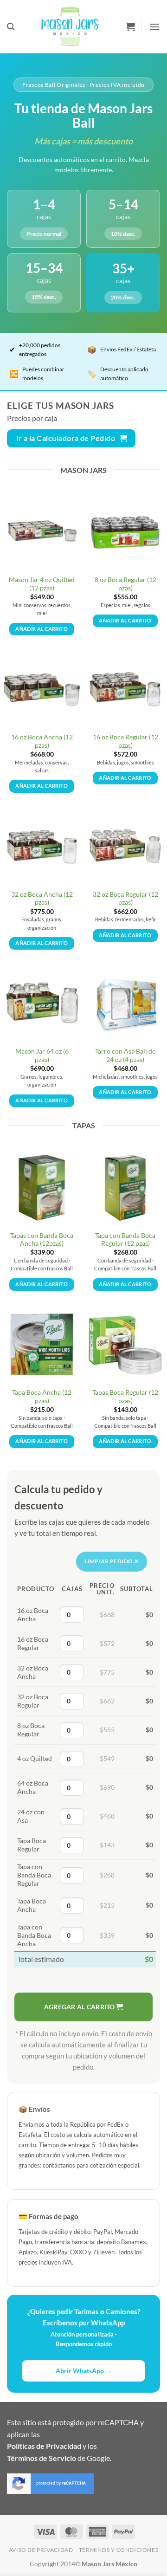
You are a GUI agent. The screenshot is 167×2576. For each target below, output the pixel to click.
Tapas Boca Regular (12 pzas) (125, 1397)
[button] (11, 27)
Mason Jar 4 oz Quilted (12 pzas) (42, 584)
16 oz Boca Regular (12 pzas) (125, 741)
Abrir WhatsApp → (84, 2371)
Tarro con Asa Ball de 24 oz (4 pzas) (125, 1055)
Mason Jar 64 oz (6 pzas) (42, 1055)
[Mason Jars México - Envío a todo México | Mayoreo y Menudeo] (70, 27)
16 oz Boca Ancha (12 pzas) (42, 741)
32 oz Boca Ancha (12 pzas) (42, 899)
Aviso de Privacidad (41, 2550)
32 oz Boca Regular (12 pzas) (125, 899)
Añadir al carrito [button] (42, 629)
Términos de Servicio (42, 2458)
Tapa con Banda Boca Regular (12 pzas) (125, 1240)
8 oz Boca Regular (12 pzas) (125, 584)
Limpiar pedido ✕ (112, 1561)
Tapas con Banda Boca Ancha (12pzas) (42, 1240)
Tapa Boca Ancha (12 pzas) (42, 1397)
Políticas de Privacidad (44, 2446)
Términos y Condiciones (119, 2550)
